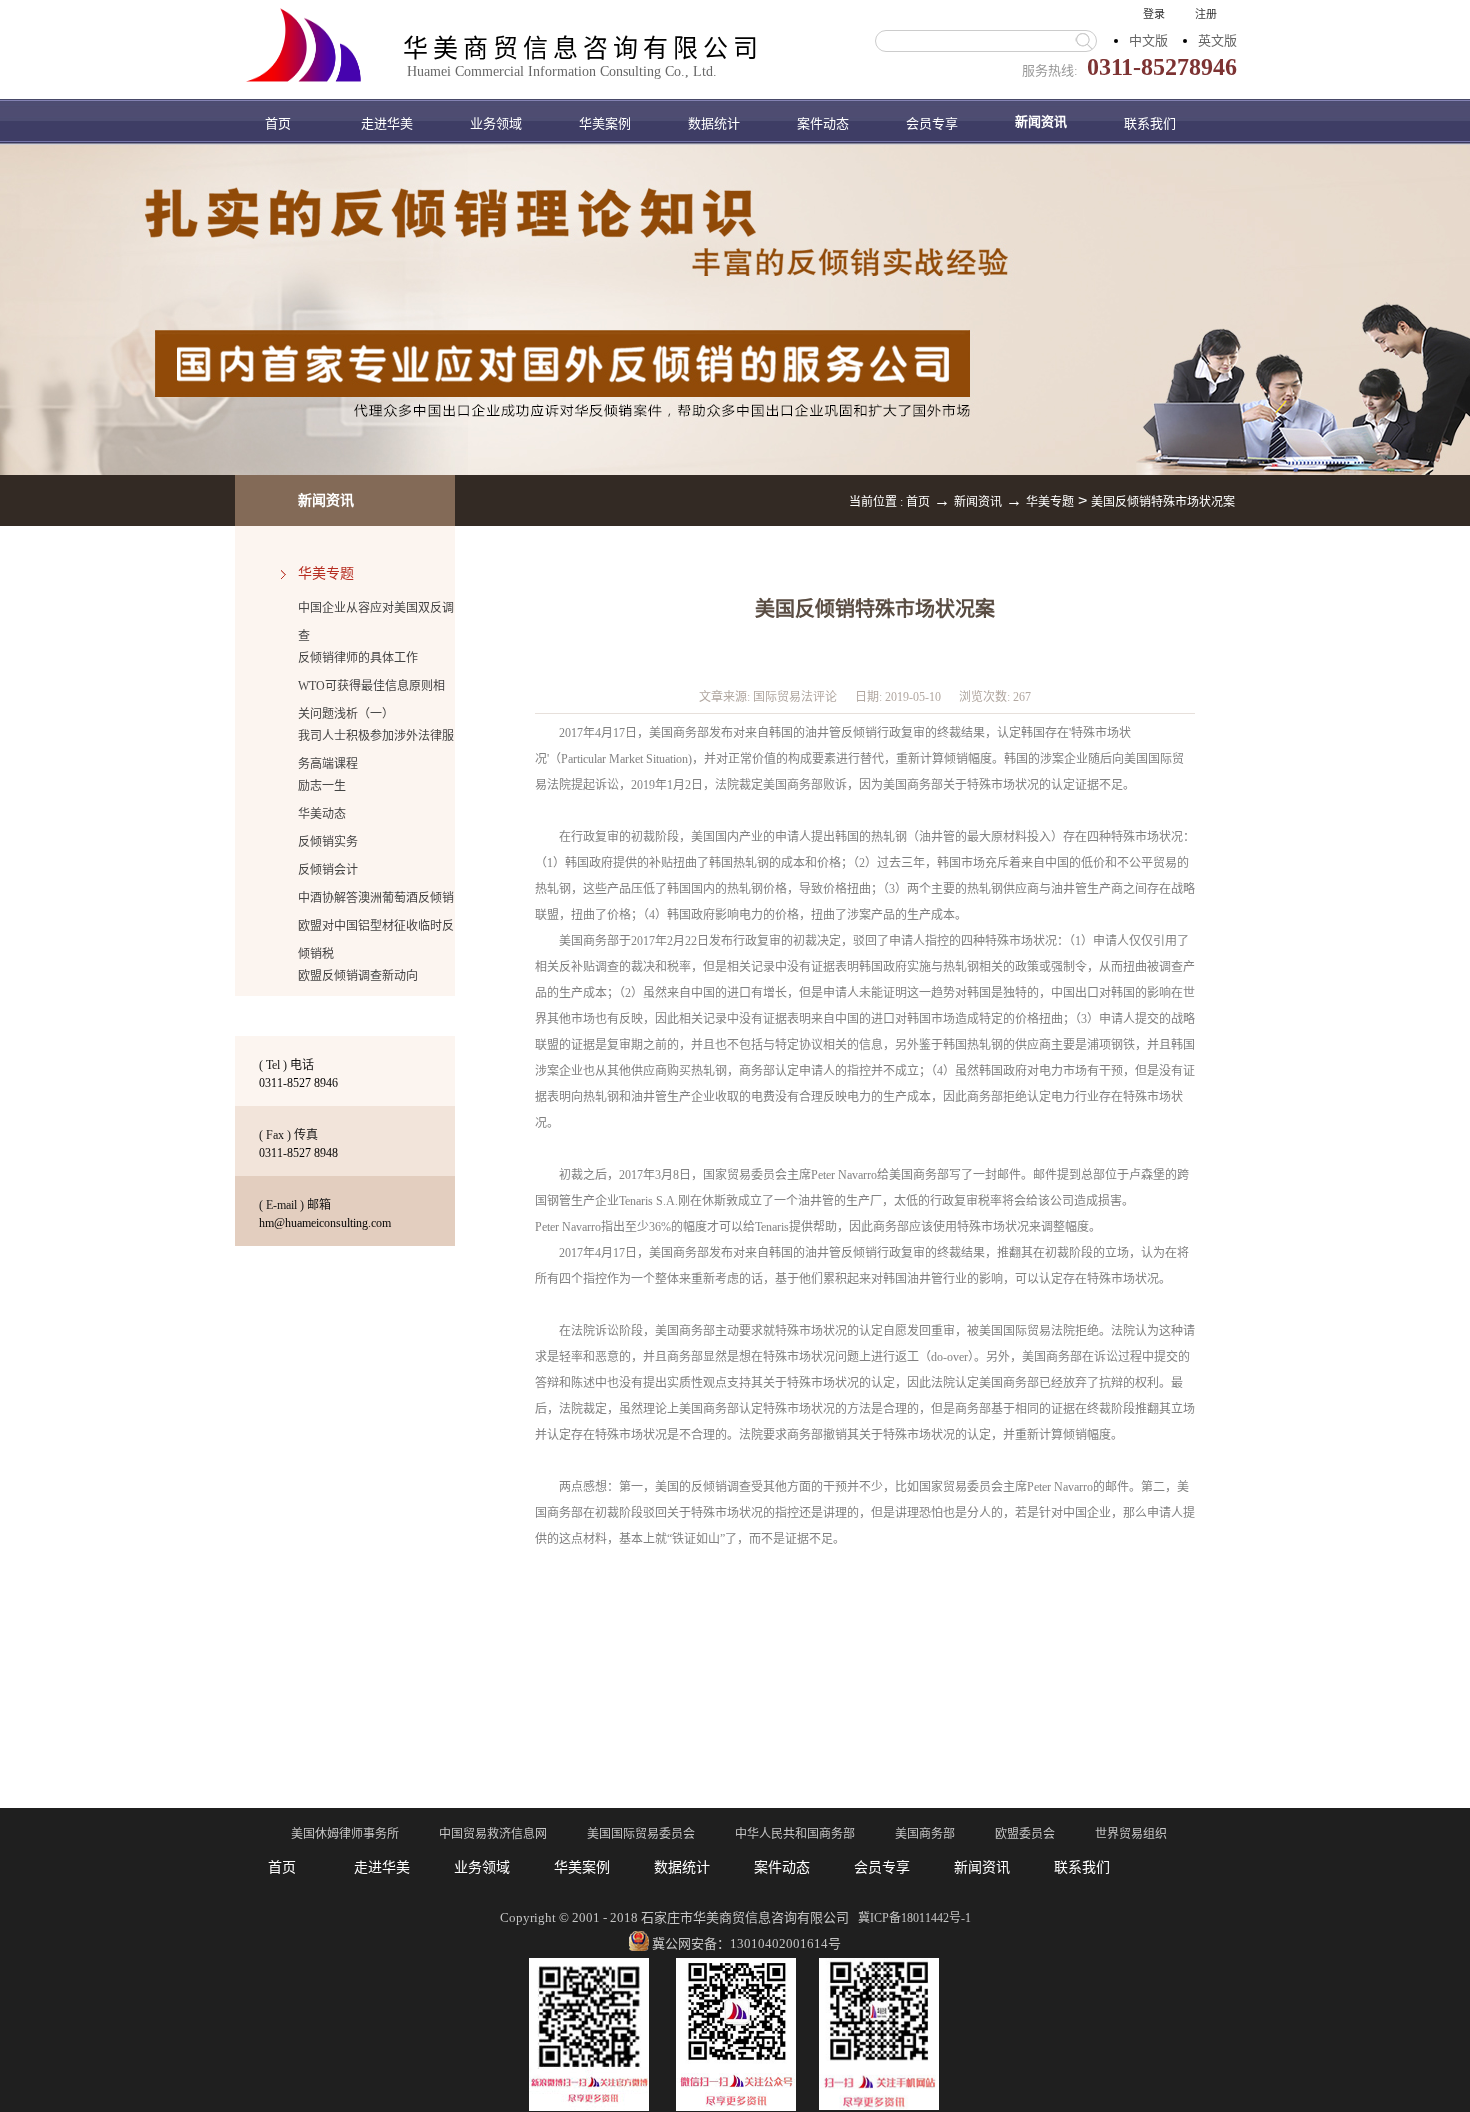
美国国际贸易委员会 (641, 1834)
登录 (1154, 14)
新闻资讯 (978, 502)
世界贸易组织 (1131, 1834)
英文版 (1217, 40)
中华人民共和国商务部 (795, 1834)
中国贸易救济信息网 (493, 1834)
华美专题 (1050, 502)
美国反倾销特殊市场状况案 (1163, 502)
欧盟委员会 (1025, 1834)
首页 (278, 123)
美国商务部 (925, 1834)
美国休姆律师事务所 (345, 1834)
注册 (1206, 14)
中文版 (1148, 40)
